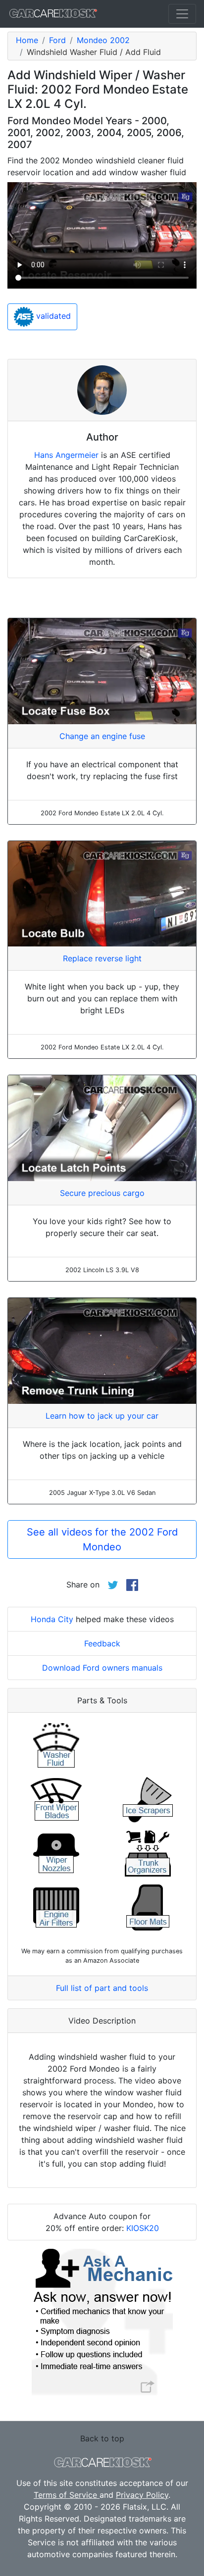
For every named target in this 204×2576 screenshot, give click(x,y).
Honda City (52, 1619)
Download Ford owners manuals (102, 1668)
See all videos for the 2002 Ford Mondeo (102, 1539)
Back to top (102, 2438)
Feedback (102, 1643)
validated (52, 316)
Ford (57, 40)
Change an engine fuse (102, 736)
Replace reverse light (102, 958)
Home (27, 40)
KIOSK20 (143, 2228)
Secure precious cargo (102, 1193)
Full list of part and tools (102, 1988)
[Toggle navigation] (182, 14)
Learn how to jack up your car (102, 1416)
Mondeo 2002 (103, 40)
